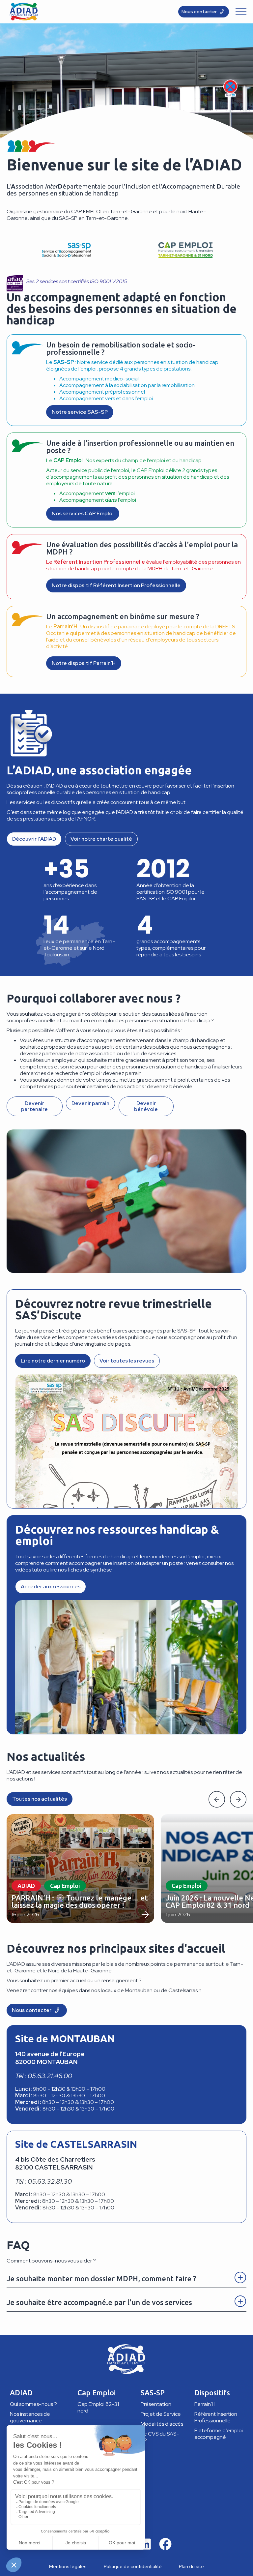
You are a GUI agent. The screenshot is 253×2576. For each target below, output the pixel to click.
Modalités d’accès (162, 2424)
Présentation (156, 2404)
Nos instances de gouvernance (30, 2417)
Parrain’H (205, 2404)
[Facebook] (165, 2544)
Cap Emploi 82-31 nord (98, 2407)
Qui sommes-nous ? (33, 2404)
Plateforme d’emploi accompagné (219, 2434)
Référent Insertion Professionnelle (216, 2417)
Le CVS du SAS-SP (160, 2437)
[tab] (126, 2277)
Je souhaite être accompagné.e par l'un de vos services (99, 2302)
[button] (217, 1799)
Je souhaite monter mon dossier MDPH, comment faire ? (101, 2278)
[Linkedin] (145, 2544)
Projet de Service (161, 2414)
